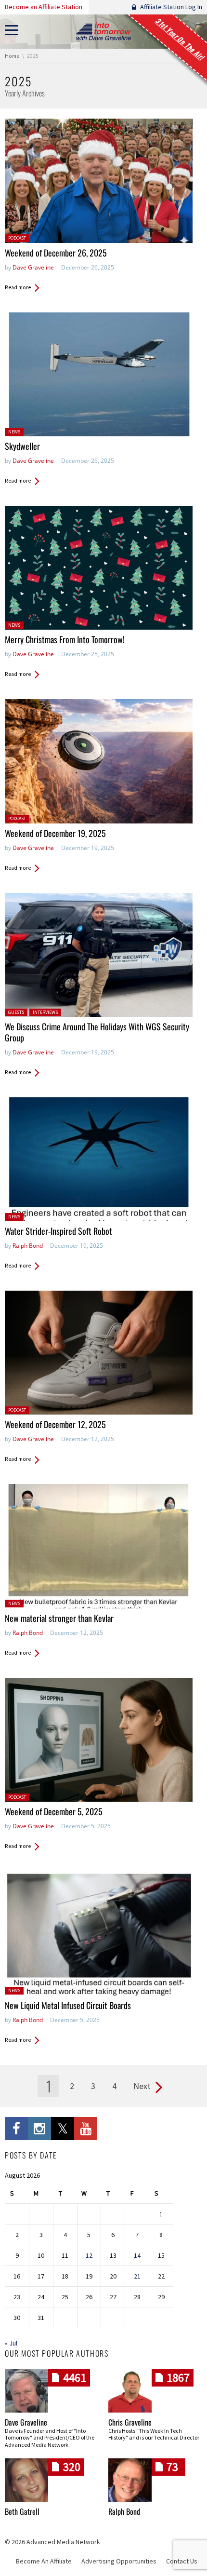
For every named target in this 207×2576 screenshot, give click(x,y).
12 (89, 2255)
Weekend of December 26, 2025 (56, 253)
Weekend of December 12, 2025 (55, 1424)
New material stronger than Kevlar (59, 1618)
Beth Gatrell (22, 2511)
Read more (18, 287)
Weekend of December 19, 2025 (55, 833)
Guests (16, 1012)
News (14, 432)
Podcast (17, 238)
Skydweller (22, 446)
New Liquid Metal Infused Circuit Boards (68, 2005)
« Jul (11, 2343)
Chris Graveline (130, 2422)
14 (137, 2255)
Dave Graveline (33, 267)
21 (137, 2276)
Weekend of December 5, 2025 (54, 1811)
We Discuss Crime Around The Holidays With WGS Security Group (97, 1032)
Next (142, 2086)
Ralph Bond (28, 1246)
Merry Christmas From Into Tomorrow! (65, 639)
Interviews (45, 1012)
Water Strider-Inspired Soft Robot (58, 1231)
